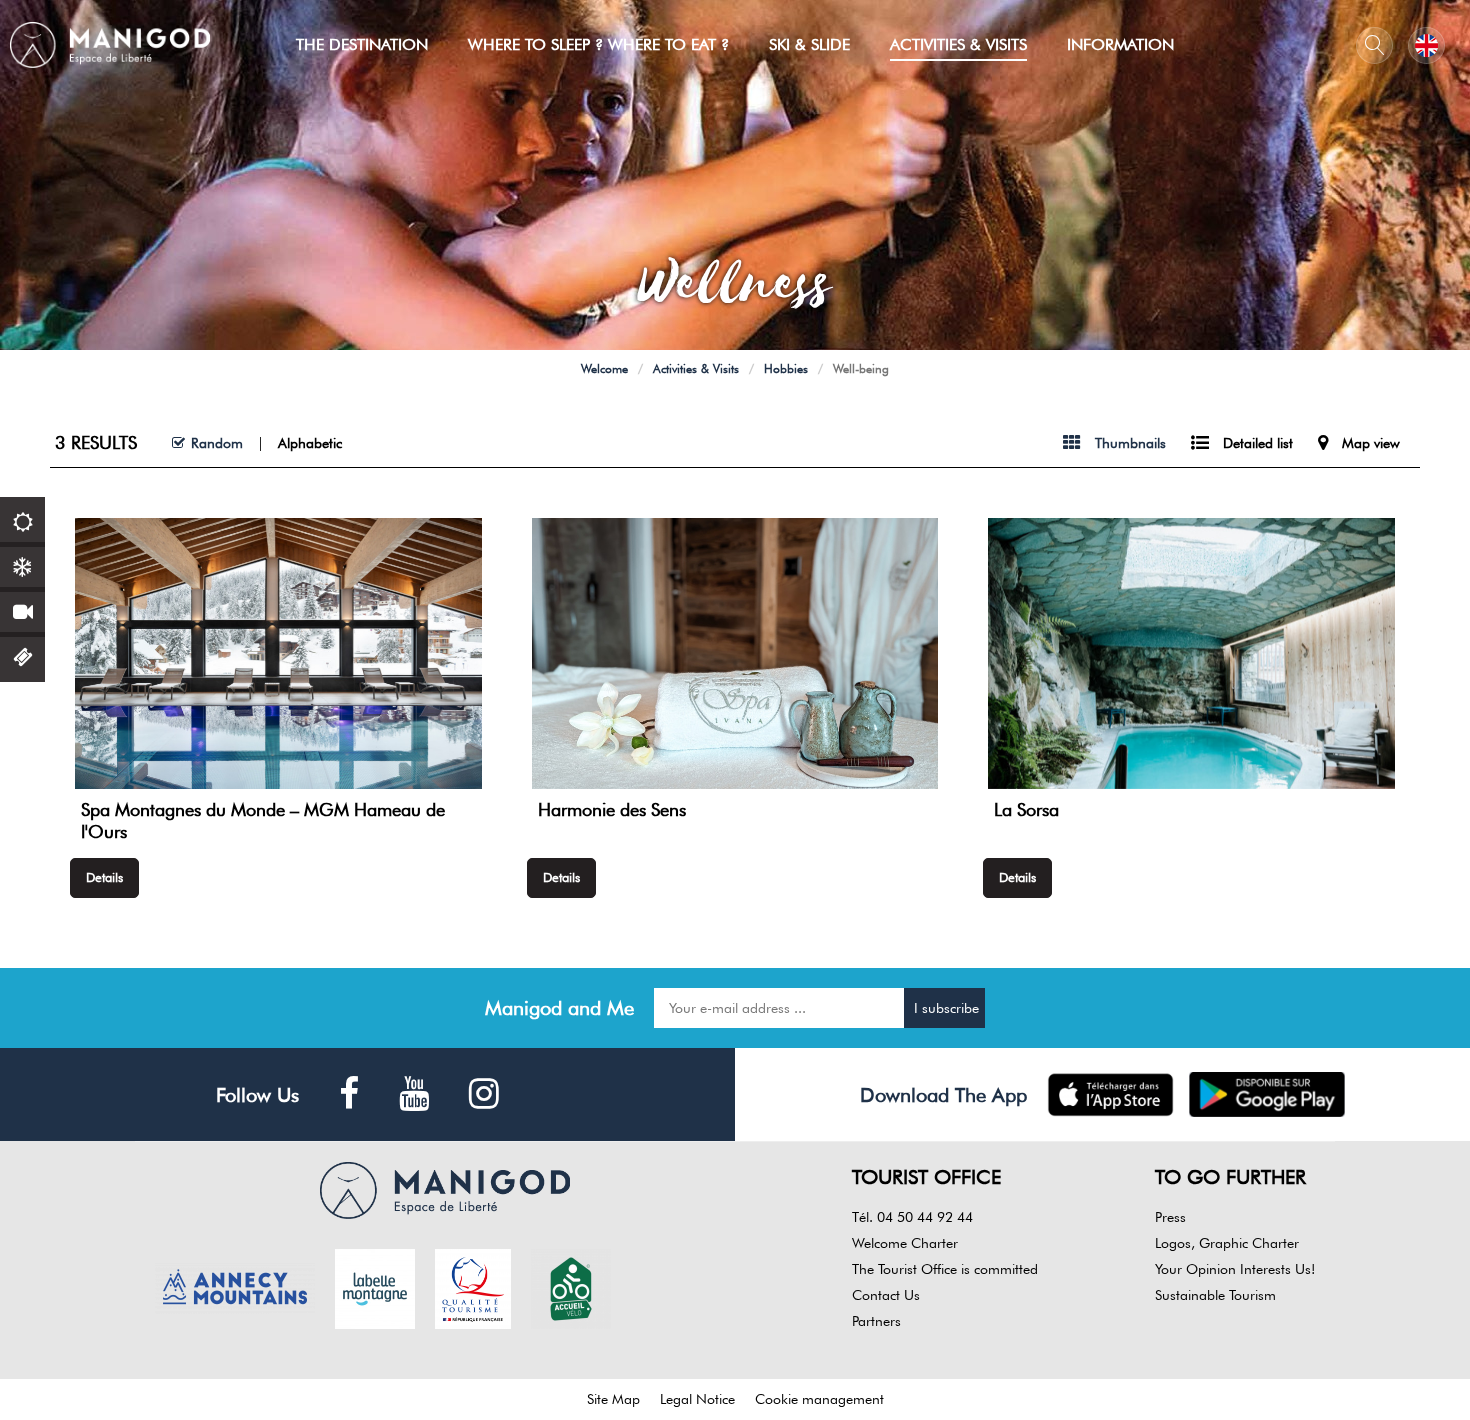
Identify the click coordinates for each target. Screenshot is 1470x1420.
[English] (1426, 45)
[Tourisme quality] (473, 1287)
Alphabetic (310, 443)
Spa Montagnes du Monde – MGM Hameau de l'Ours (263, 820)
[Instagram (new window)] (484, 1094)
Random (217, 443)
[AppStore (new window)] (1110, 1094)
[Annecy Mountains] (235, 1287)
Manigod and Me (559, 1008)
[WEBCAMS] (22, 609)
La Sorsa (1026, 809)
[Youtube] (414, 1094)
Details (104, 877)
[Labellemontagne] (375, 1287)
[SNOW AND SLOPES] (22, 564)
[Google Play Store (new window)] (1267, 1094)
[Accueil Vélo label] (571, 1287)
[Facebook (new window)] (349, 1094)
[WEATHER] (22, 519)
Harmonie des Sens (612, 809)
